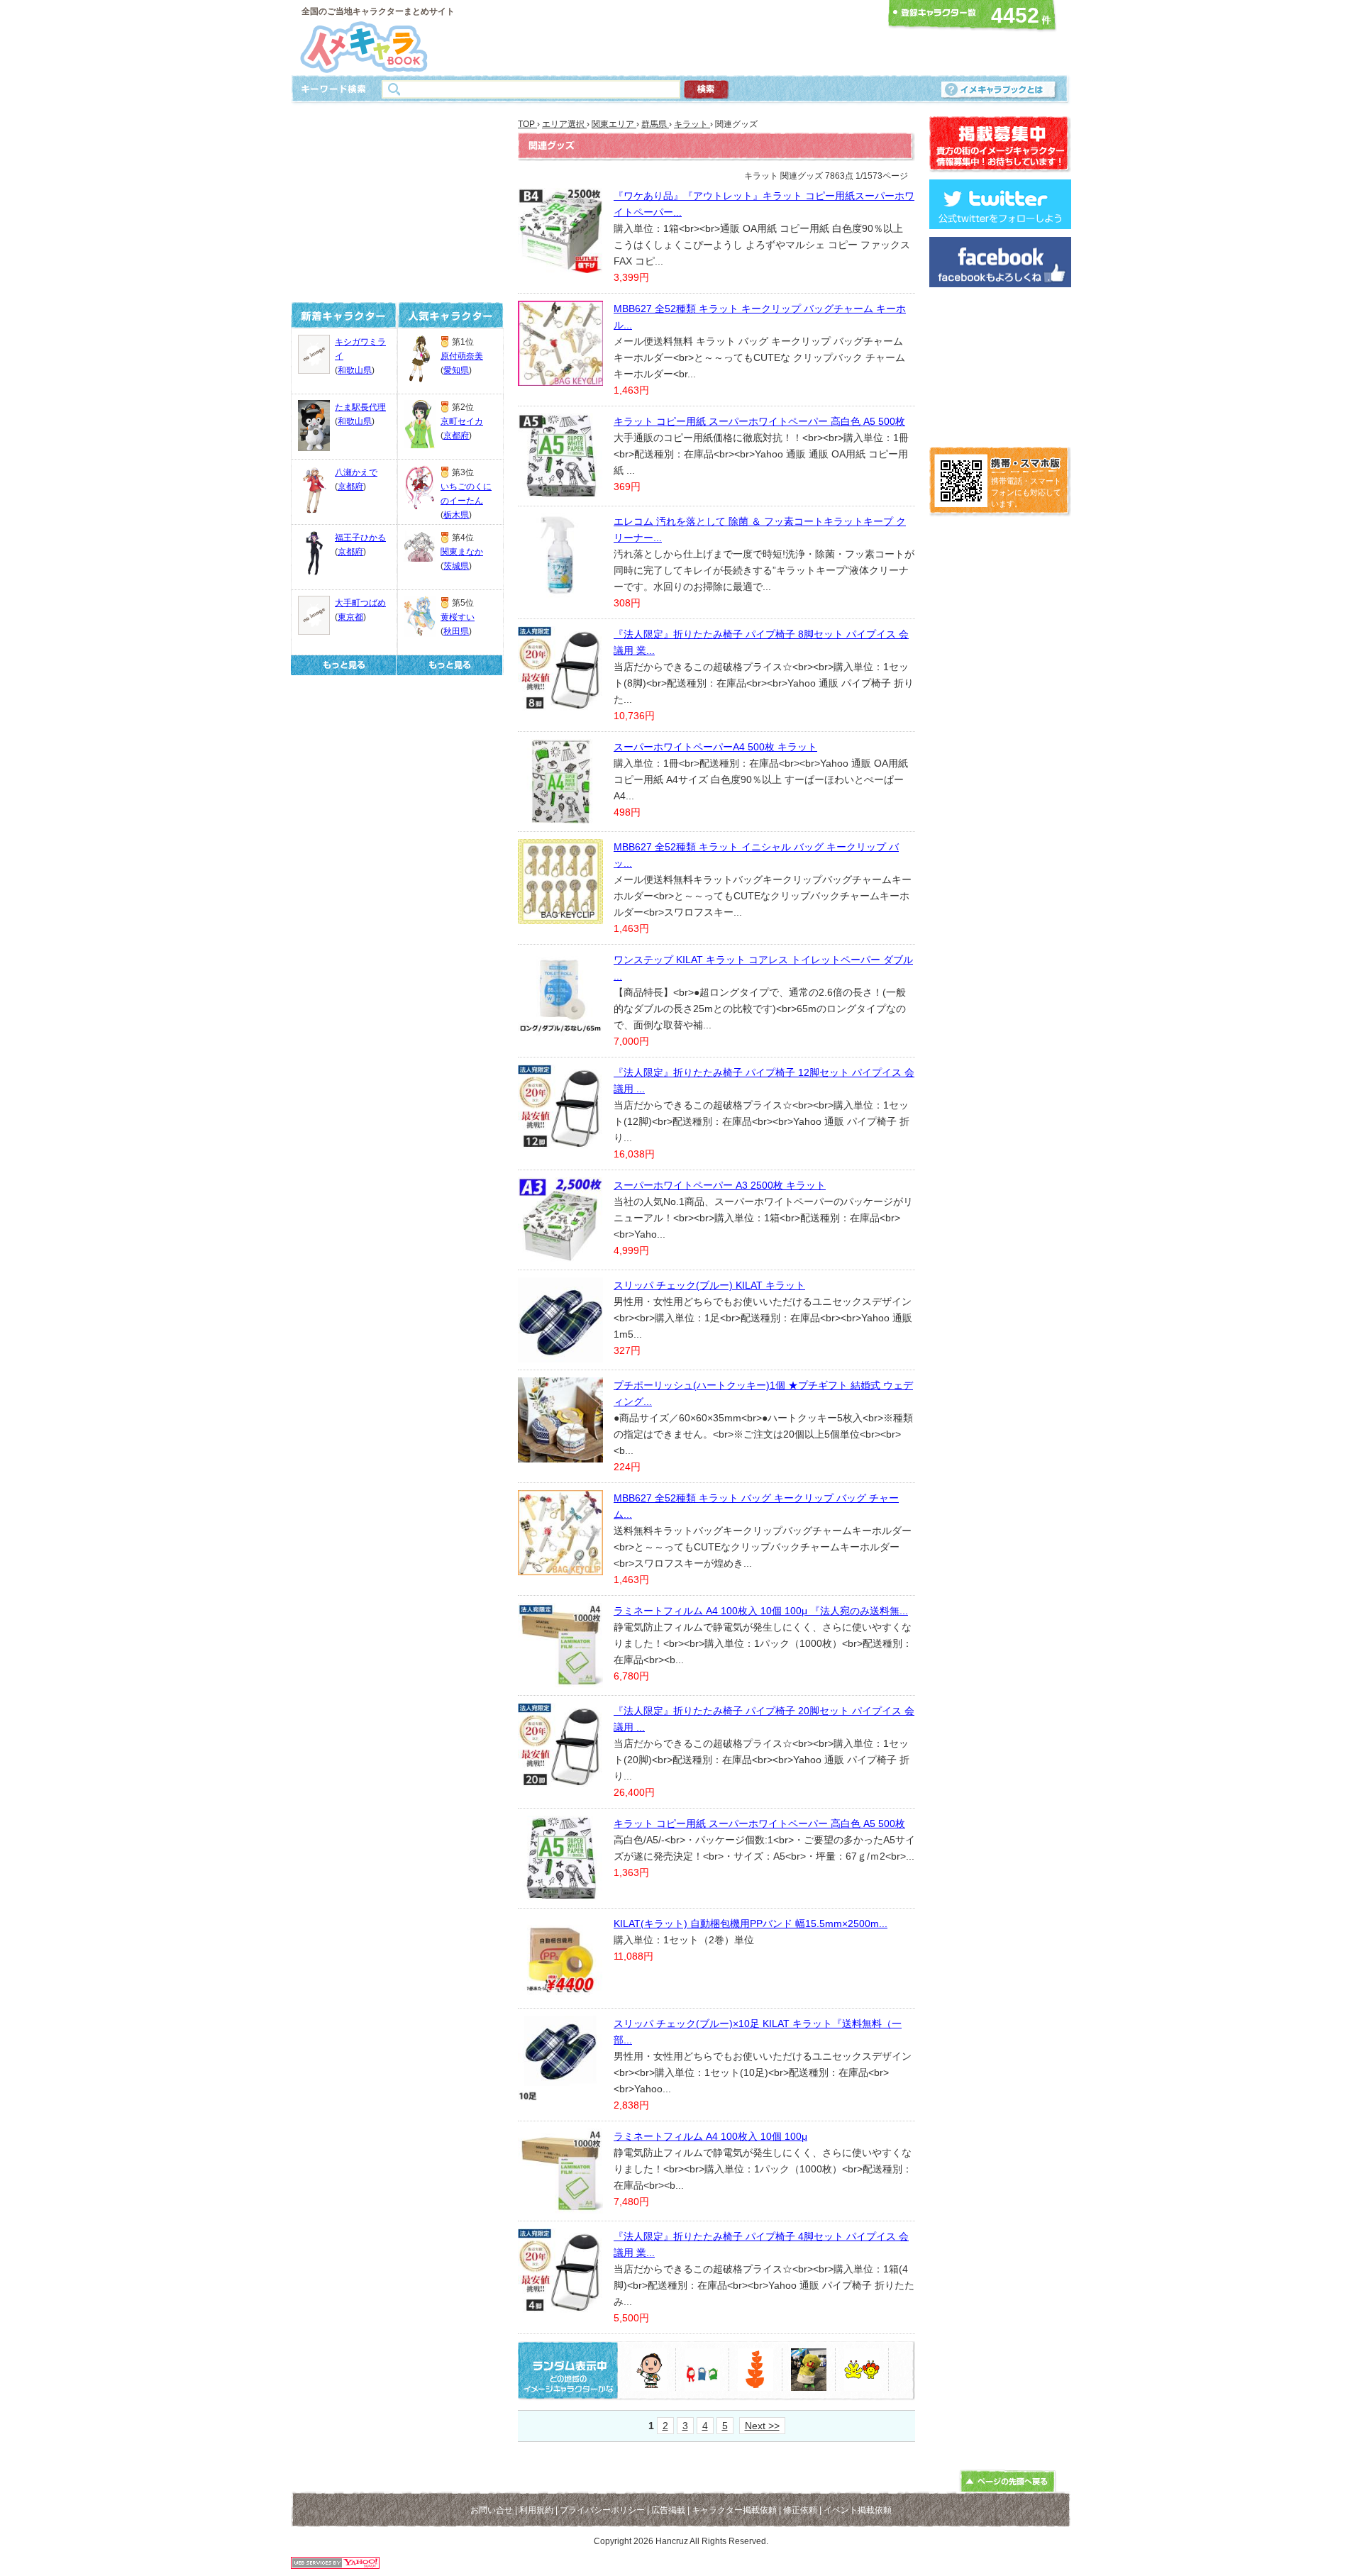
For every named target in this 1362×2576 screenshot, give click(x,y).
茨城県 (456, 566)
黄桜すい (458, 617)
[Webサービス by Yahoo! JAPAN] (335, 2565)
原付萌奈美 (462, 356)
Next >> (762, 2426)
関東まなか (462, 552)
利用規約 (536, 2510)
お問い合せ (492, 2510)
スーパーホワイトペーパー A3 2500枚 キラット (720, 1185)
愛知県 (456, 370)
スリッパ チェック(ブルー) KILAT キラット (709, 1285)
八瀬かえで (356, 472)
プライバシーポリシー (602, 2510)
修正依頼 (800, 2510)
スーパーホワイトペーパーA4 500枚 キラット (715, 747)
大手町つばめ (360, 603)
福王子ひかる (360, 538)
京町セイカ (462, 421)
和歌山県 (355, 370)
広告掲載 (668, 2510)
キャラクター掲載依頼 (734, 2510)
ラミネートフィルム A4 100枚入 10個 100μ (710, 2136)
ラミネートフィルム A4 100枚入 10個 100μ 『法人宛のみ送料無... (761, 1611)
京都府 (350, 487)
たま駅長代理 (360, 407)
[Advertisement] (677, 38)
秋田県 (456, 631)
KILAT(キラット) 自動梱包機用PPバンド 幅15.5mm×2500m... (751, 1923)
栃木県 (456, 515)
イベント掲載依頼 (858, 2510)
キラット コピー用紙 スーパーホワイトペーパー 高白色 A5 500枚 (759, 421)
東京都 (350, 617)
